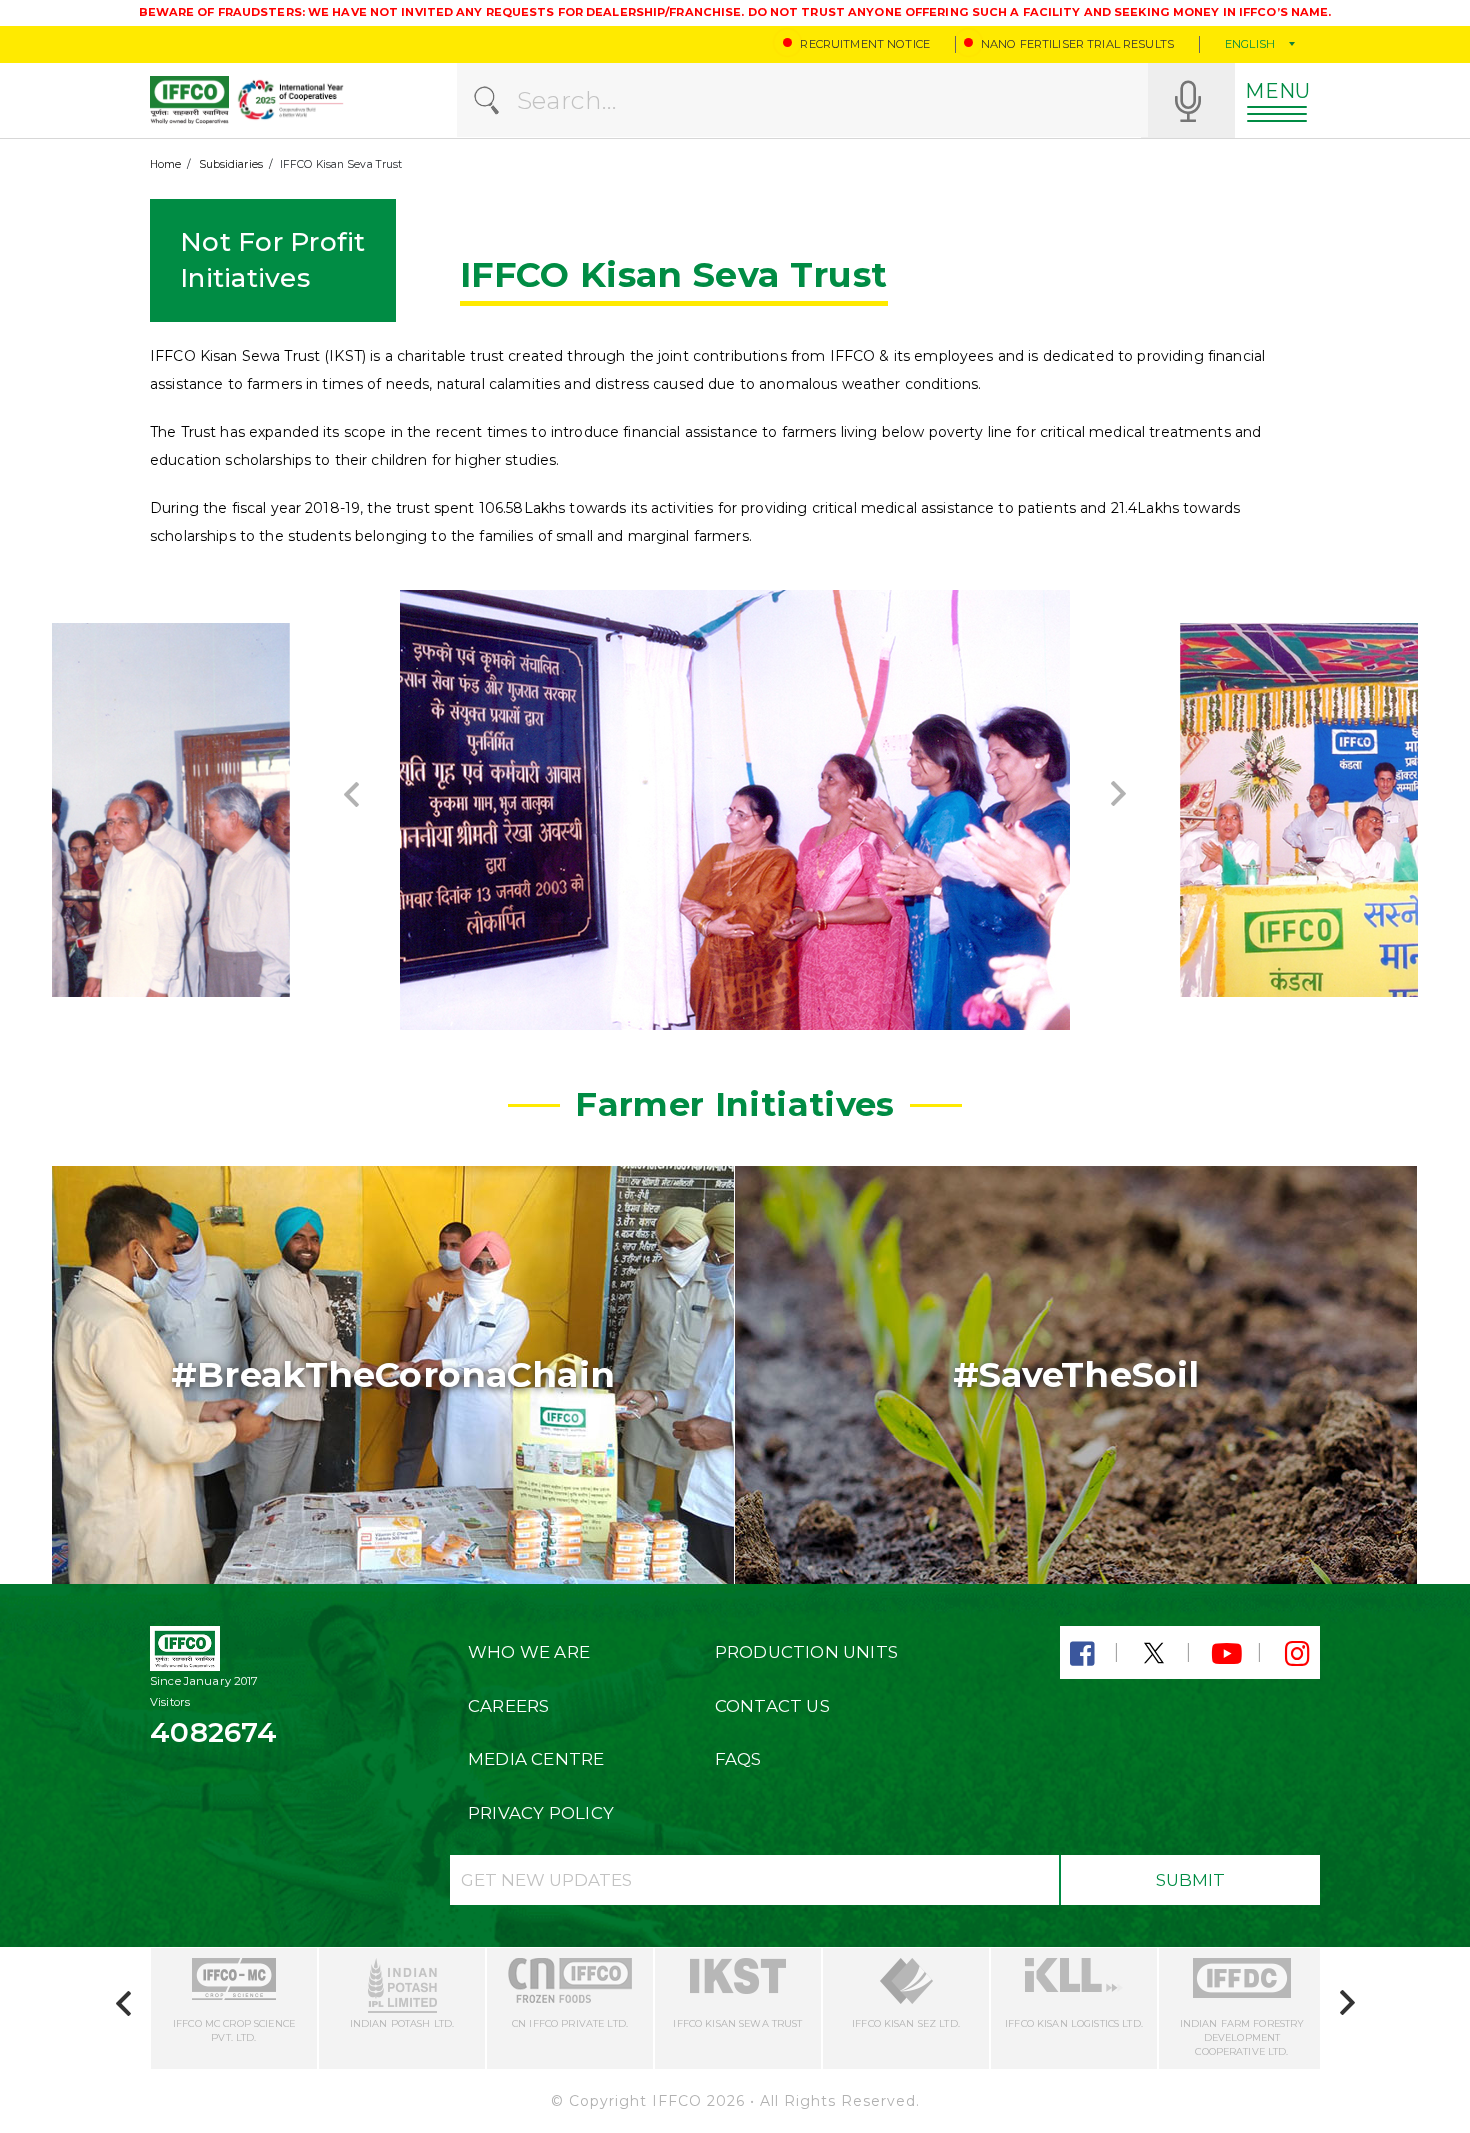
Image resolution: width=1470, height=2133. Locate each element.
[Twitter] (1154, 1654)
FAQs (738, 1759)
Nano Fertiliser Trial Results (1077, 44)
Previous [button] (352, 794)
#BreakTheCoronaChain (393, 1374)
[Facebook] (1083, 1654)
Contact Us (772, 1706)
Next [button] (1118, 794)
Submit (1190, 1880)
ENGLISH (1250, 44)
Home (165, 164)
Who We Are (529, 1652)
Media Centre (536, 1759)
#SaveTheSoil (1076, 1374)
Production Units (806, 1652)
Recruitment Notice (865, 44)
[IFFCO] (189, 100)
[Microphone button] (1188, 100)
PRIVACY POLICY (541, 1813)
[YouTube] (1226, 1654)
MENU (1277, 91)
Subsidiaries (231, 164)
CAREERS (508, 1706)
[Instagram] (1297, 1654)
